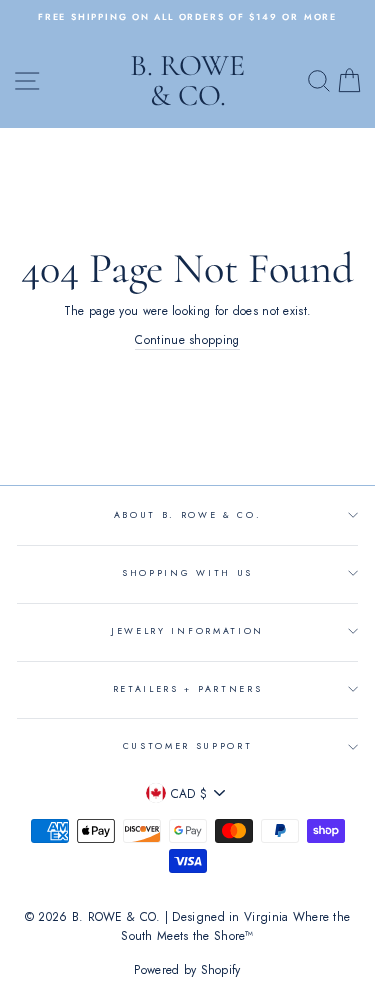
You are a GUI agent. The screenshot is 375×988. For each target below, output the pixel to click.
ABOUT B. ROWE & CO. (188, 514)
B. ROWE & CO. (187, 80)
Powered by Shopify (187, 970)
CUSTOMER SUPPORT (188, 745)
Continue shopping (187, 339)
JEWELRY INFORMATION (187, 630)
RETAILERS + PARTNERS (188, 688)
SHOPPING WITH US (187, 572)
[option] (187, 17)
